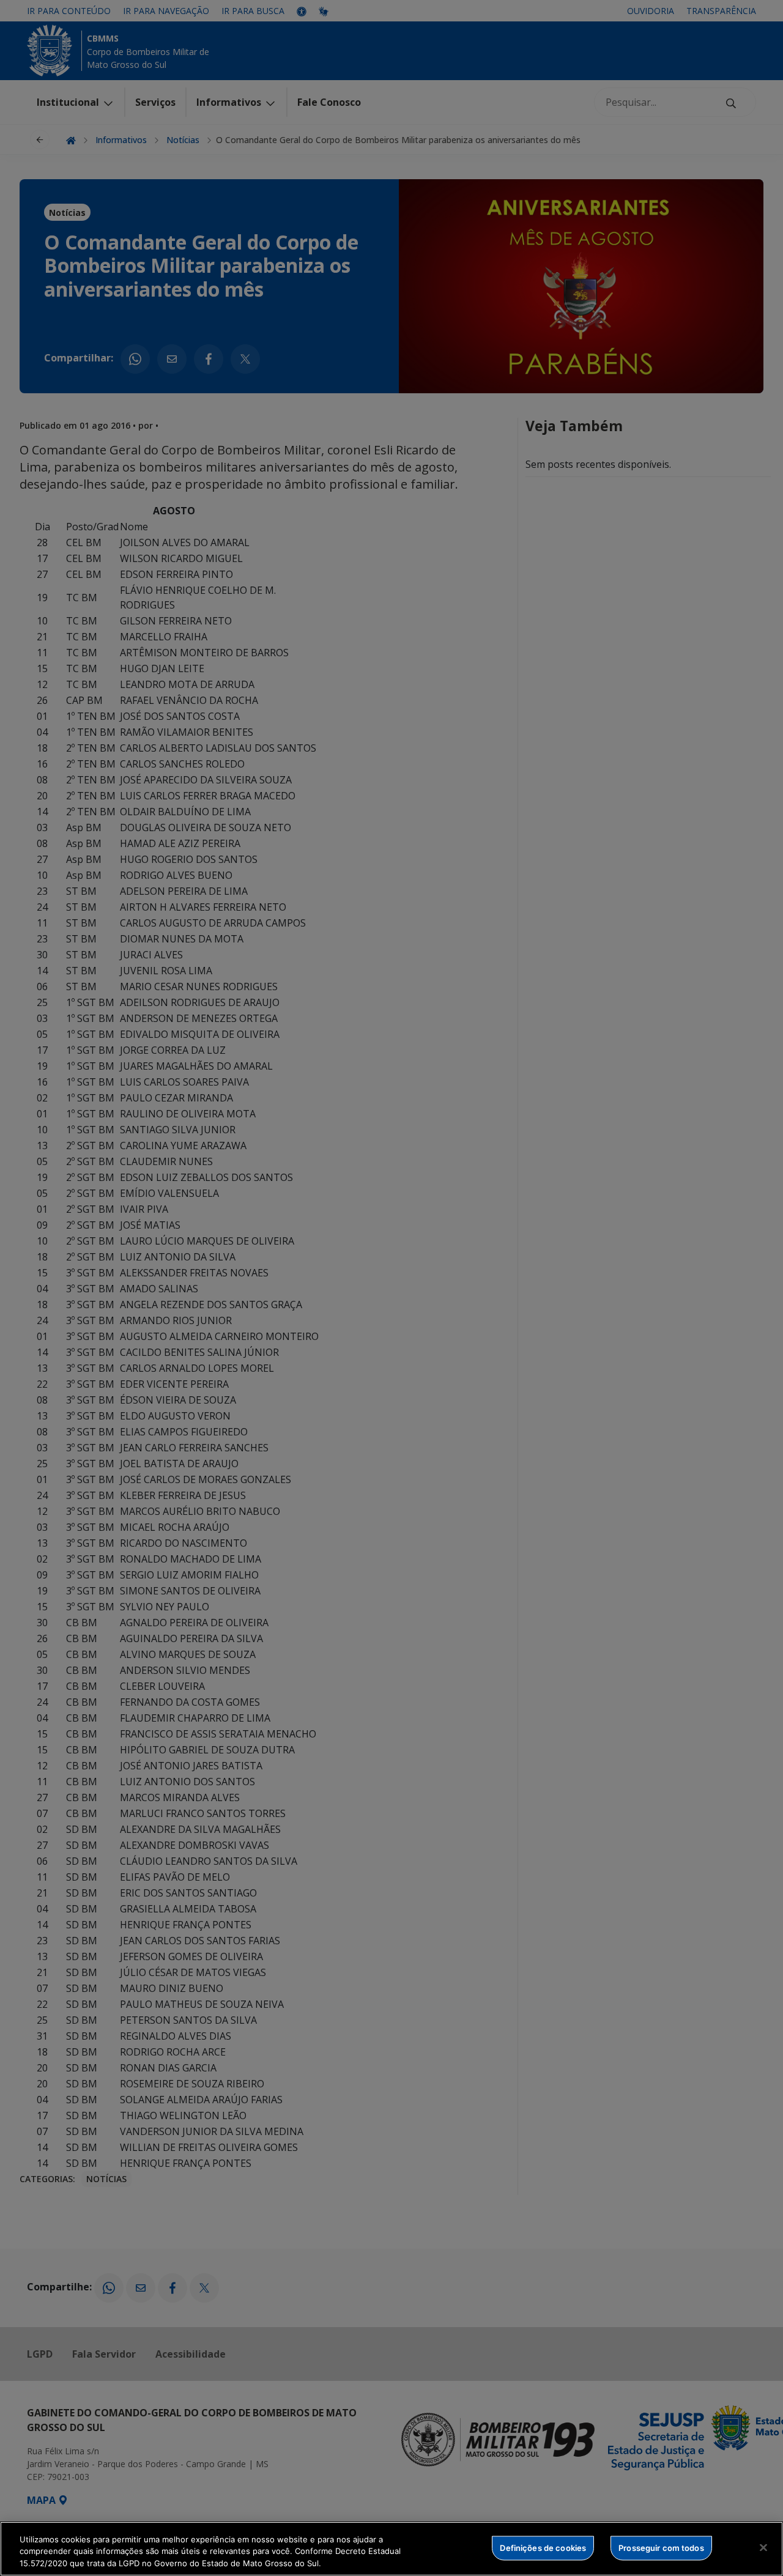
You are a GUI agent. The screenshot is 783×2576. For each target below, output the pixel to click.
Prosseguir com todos (661, 2547)
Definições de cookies (543, 2547)
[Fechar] (763, 2547)
